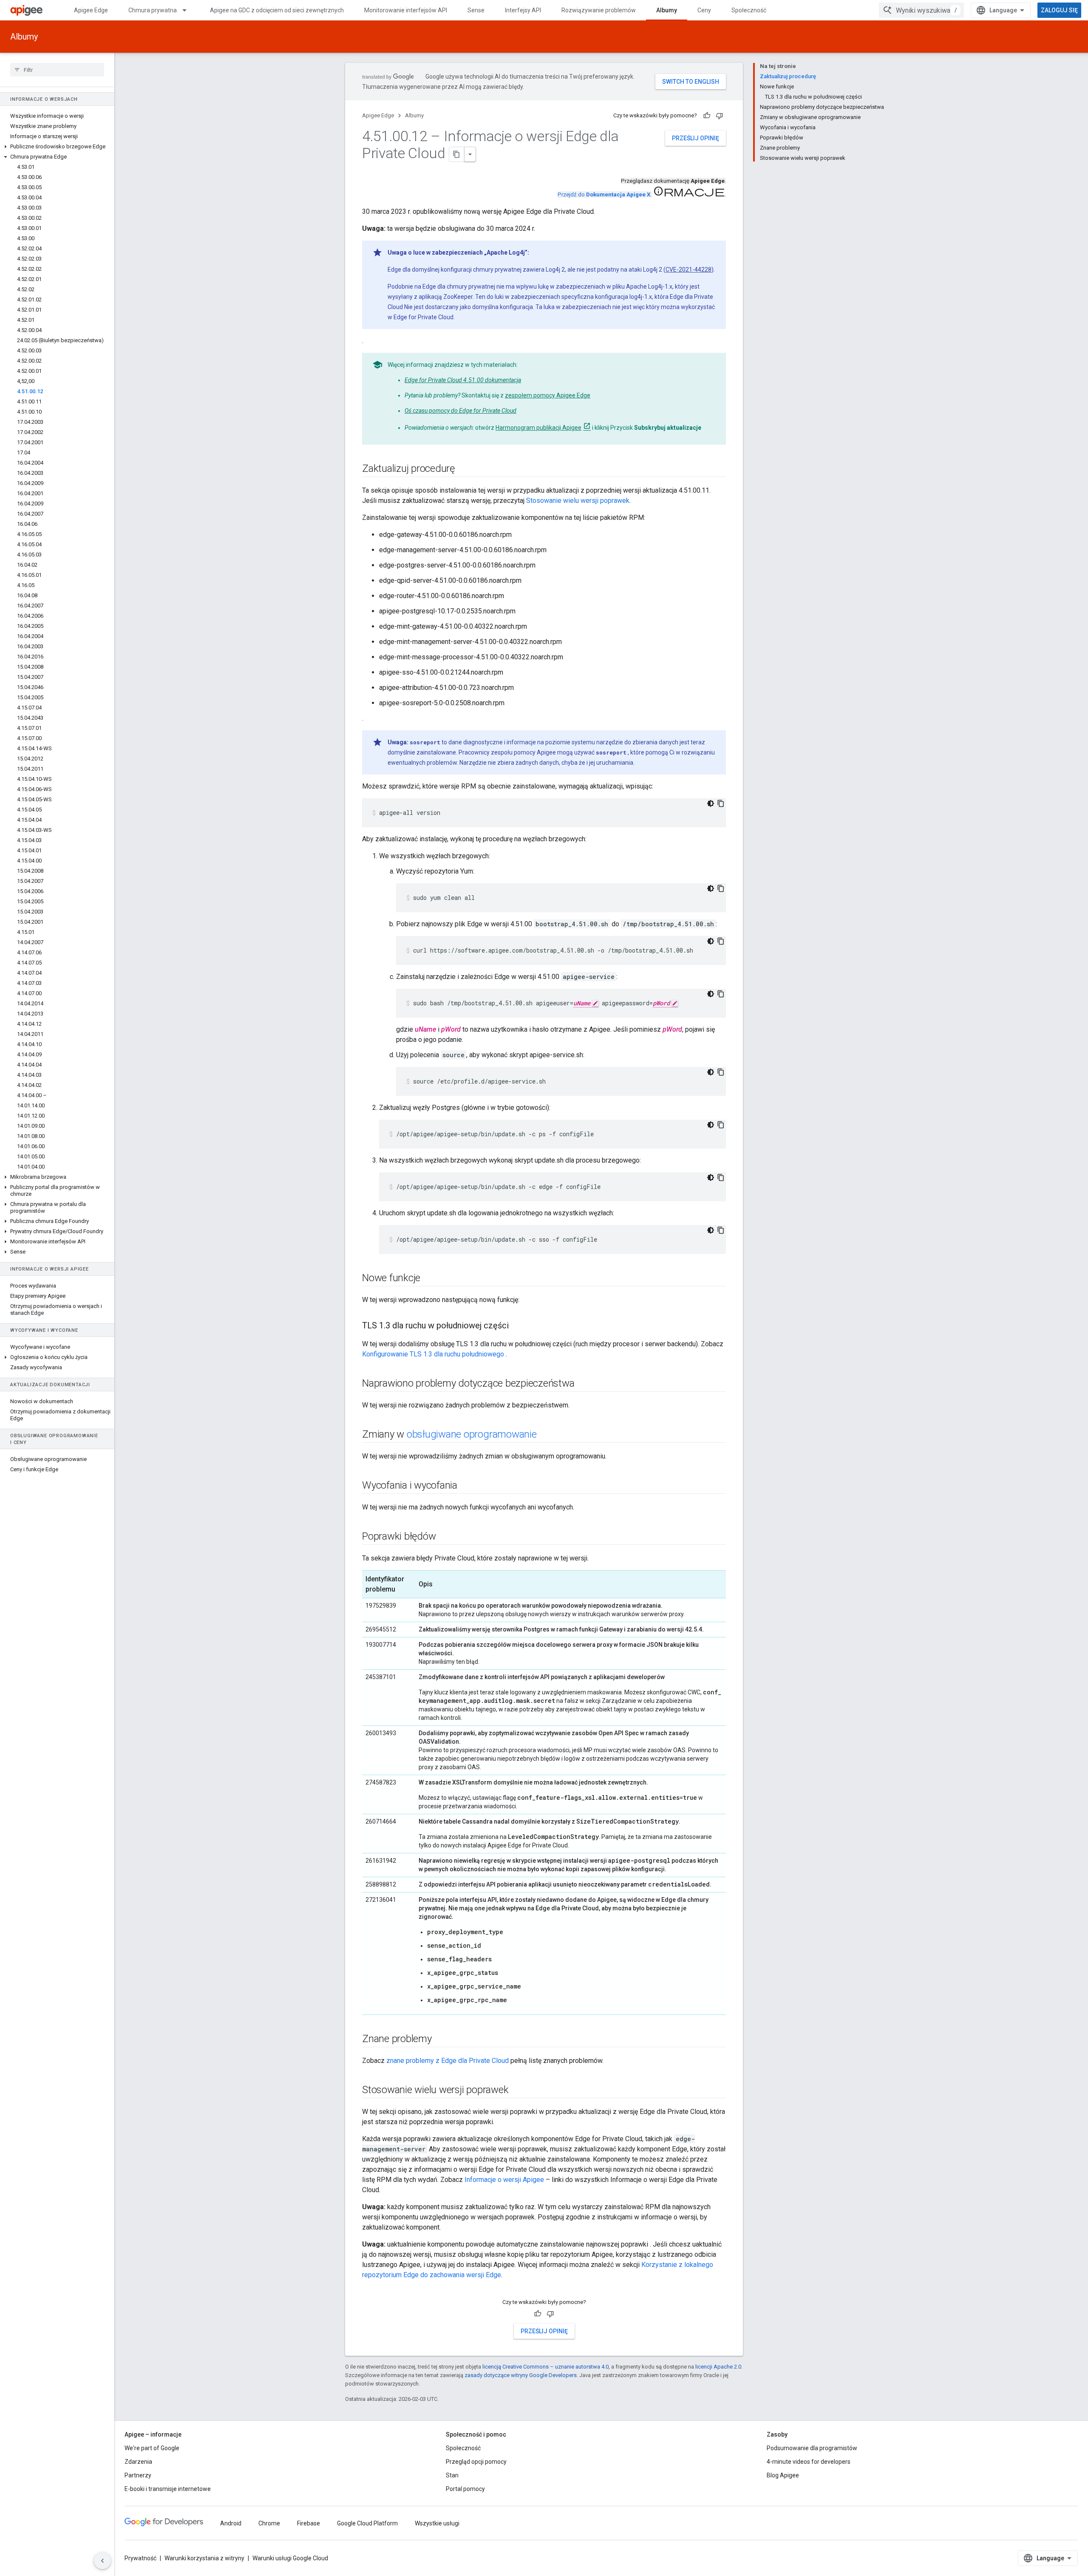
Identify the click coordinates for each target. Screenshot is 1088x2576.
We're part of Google (152, 2448)
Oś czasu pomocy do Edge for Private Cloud (460, 411)
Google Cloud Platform (367, 2523)
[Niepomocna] (720, 116)
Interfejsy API (523, 10)
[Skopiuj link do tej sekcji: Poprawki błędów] (444, 1537)
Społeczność (749, 10)
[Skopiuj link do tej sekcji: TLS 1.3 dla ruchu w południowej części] (517, 1326)
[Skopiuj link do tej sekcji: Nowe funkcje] (429, 1279)
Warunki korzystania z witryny (204, 2558)
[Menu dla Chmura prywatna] (188, 10)
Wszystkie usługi (437, 2523)
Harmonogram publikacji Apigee (538, 428)
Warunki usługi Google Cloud (290, 2558)
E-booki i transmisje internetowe (168, 2489)
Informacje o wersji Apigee (504, 2180)
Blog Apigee (783, 2475)
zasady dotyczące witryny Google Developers (521, 2375)
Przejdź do (604, 194)
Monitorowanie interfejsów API (406, 10)
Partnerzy (138, 2475)
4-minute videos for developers (809, 2462)
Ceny (704, 10)
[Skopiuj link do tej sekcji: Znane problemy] (440, 2040)
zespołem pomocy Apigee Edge (548, 395)
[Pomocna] (707, 116)
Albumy (667, 10)
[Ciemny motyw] (711, 803)
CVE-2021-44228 (688, 270)
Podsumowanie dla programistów (812, 2448)
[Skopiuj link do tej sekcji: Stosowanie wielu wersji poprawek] (517, 2091)
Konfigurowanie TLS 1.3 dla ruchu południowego (433, 1354)
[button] (57, 147)
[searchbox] (57, 70)
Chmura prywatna (153, 10)
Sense (476, 10)
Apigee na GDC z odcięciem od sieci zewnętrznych (277, 10)
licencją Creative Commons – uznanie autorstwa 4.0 (545, 2367)
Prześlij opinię (696, 138)
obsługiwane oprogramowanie (472, 1434)
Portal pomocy (465, 2489)
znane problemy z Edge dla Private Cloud (448, 2061)
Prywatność (140, 2558)
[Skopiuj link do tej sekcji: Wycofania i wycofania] (466, 1486)
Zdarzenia (138, 2462)
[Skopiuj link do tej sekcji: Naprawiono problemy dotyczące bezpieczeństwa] (583, 1384)
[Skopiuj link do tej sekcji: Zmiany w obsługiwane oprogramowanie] (545, 1435)
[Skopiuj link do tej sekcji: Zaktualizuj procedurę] (463, 469)
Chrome (269, 2523)
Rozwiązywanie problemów (599, 10)
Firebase (309, 2523)
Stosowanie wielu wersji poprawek (578, 501)
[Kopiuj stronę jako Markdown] (457, 154)
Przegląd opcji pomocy (476, 2462)
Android (231, 2523)
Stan (452, 2475)
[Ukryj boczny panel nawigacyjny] (102, 2561)
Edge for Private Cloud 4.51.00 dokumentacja (463, 380)
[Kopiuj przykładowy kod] (721, 803)
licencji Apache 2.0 (718, 2367)
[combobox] (921, 10)
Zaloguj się (1059, 10)
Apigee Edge (91, 10)
